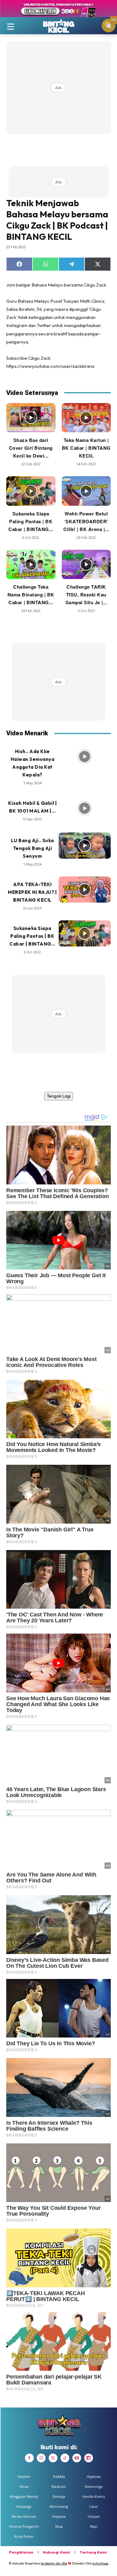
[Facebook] (29, 2458)
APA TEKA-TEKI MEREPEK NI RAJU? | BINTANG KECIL (32, 892)
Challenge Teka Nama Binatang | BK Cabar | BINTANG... (31, 595)
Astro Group (100, 2563)
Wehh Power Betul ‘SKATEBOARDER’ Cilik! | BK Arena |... (86, 521)
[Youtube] (77, 2458)
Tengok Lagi (59, 1096)
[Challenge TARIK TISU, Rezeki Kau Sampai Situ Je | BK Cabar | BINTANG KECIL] (86, 565)
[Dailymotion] (89, 2458)
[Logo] (58, 26)
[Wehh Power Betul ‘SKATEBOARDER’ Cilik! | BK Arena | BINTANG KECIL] (86, 491)
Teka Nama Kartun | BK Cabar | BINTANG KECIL (86, 448)
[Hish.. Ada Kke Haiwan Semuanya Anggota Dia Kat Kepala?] (85, 757)
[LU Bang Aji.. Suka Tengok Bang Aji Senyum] (85, 846)
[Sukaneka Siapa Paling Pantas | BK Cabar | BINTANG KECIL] (31, 491)
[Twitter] (53, 2458)
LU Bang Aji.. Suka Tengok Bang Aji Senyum (32, 848)
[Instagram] (41, 2458)
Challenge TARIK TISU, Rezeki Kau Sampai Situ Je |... (86, 595)
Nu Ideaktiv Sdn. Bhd (54, 2563)
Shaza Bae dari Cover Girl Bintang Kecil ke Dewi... (31, 448)
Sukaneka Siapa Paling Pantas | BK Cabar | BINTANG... (31, 521)
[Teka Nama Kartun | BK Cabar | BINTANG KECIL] (86, 418)
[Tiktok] (65, 2458)
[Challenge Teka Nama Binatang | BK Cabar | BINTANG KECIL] (31, 565)
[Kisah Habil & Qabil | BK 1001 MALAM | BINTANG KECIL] (85, 808)
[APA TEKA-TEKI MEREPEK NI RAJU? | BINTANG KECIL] (85, 890)
